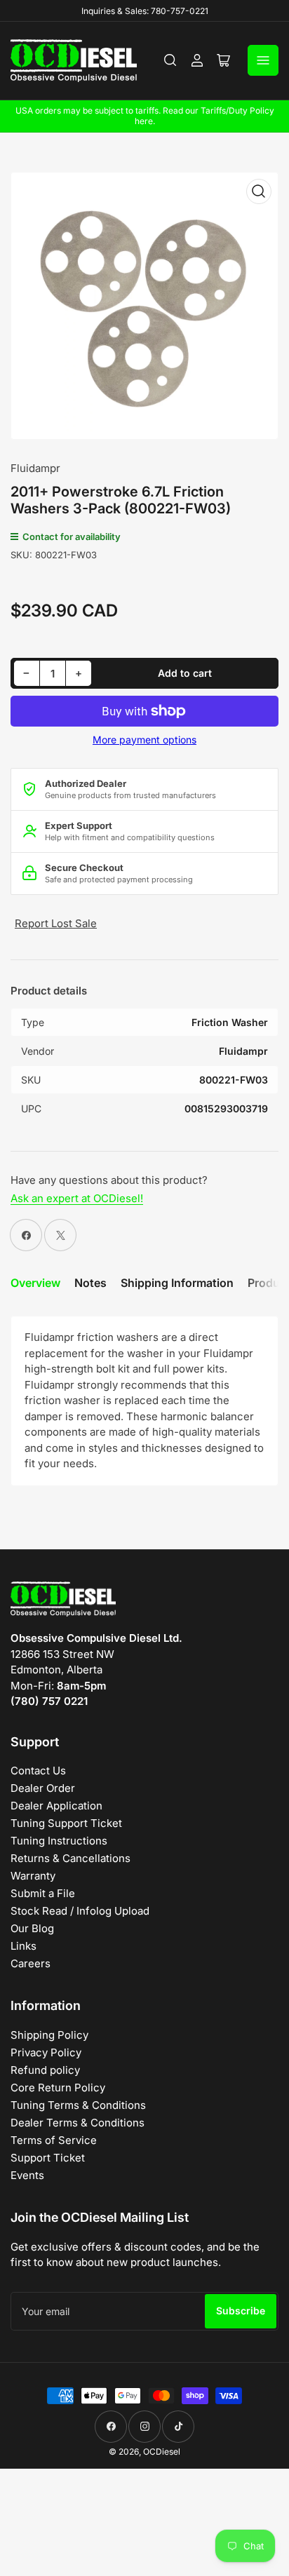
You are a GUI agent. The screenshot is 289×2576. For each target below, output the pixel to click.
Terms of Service (54, 2140)
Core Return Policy (58, 2088)
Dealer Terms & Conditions (78, 2123)
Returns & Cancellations (70, 1858)
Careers (31, 1963)
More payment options (144, 740)
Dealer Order (43, 1788)
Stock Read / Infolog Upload (80, 1911)
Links (23, 1946)
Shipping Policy (49, 2035)
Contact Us (38, 1771)
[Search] (170, 60)
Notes (90, 1283)
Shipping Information (177, 1283)
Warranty (33, 1876)
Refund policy (45, 2070)
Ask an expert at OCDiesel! (77, 1198)
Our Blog (32, 1928)
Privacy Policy (46, 2052)
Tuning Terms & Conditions (78, 2105)
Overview (35, 1283)
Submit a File (43, 1893)
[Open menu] (263, 60)
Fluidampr (35, 468)
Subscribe (241, 2311)
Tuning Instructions (59, 1841)
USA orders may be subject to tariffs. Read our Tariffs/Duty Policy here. (145, 116)
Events (27, 2175)
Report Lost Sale (56, 923)
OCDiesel (162, 2452)
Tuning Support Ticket (66, 1823)
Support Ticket (48, 2158)
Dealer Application (56, 1806)
